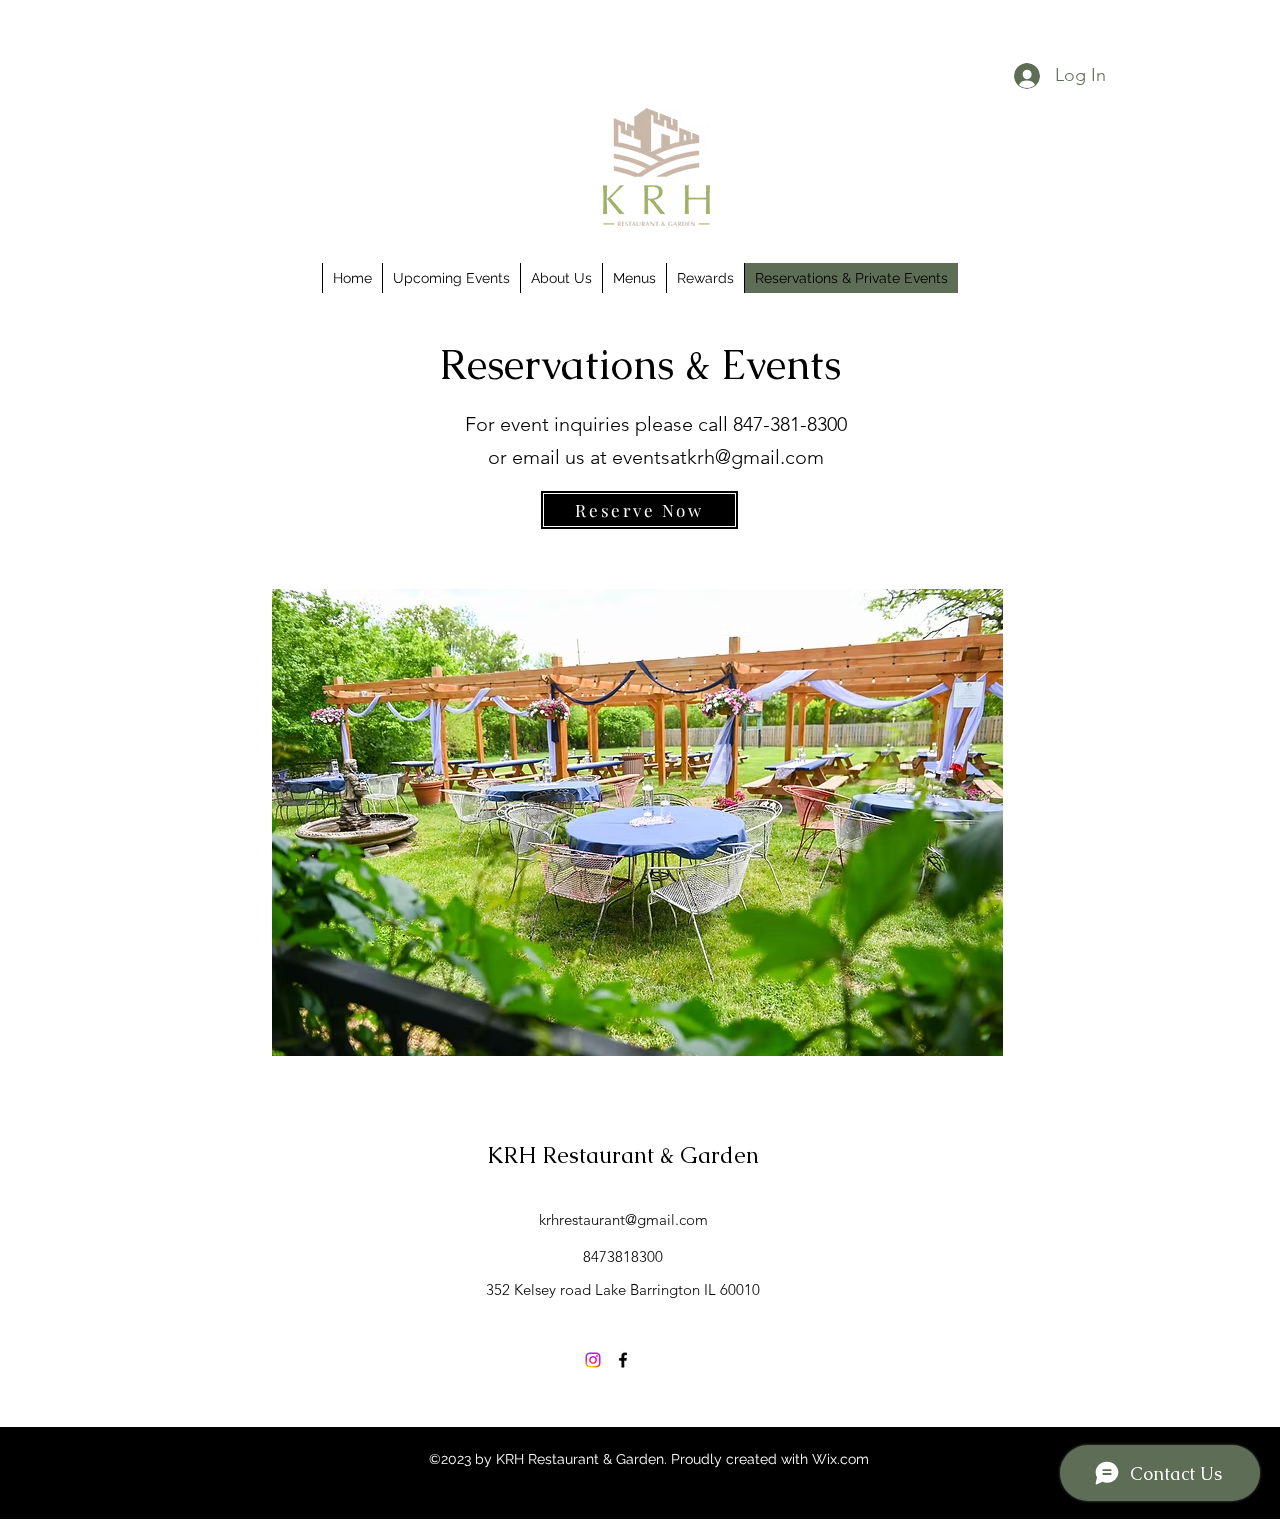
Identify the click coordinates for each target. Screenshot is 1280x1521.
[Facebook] (623, 1360)
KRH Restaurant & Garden (623, 1155)
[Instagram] (593, 1360)
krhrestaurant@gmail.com (623, 1219)
